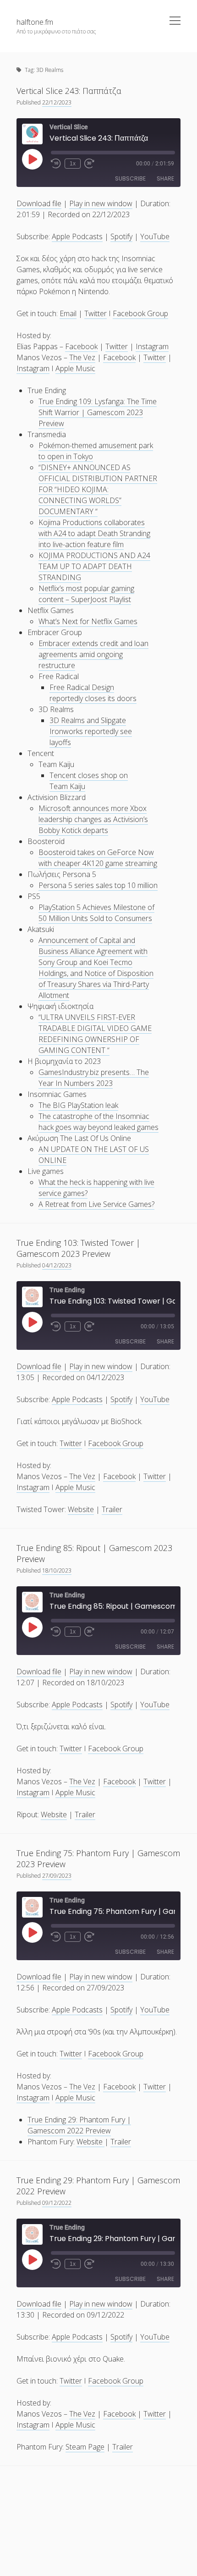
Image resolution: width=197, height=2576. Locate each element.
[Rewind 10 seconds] (56, 164)
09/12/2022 (57, 2203)
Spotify (121, 236)
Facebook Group (140, 313)
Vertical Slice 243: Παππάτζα (69, 91)
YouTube (155, 236)
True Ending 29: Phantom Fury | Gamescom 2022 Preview (79, 2125)
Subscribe (130, 178)
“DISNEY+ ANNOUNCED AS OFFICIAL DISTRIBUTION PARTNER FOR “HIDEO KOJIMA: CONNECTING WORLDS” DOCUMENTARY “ (98, 489)
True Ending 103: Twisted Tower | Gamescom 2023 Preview (78, 1248)
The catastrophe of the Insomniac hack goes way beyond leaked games (98, 1122)
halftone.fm (35, 22)
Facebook (81, 346)
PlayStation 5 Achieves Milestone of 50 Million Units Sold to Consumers (96, 913)
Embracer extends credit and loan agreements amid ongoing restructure (93, 654)
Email (68, 313)
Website (81, 1509)
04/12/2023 (57, 1265)
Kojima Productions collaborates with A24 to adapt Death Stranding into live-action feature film (94, 533)
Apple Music (75, 368)
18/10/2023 (57, 1570)
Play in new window (101, 203)
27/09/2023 (57, 1876)
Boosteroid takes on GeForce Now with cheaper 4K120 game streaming (98, 858)
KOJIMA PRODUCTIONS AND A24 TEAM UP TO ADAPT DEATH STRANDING (94, 566)
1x (73, 164)
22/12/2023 (57, 102)
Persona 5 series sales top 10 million (98, 885)
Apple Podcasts (77, 236)
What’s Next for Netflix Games (88, 621)
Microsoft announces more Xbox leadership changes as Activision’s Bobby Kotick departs (93, 819)
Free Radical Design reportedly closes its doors (93, 693)
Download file (39, 203)
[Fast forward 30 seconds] (89, 164)
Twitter (96, 313)
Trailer (112, 1509)
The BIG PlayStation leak (78, 1105)
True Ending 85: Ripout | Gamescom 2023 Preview (94, 1553)
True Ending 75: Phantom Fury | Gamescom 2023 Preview (98, 1858)
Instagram (152, 346)
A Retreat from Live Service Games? (96, 1204)
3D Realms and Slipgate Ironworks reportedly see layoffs (91, 731)
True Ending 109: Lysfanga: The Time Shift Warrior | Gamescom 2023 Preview (98, 412)
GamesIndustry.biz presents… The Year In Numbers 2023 (94, 1078)
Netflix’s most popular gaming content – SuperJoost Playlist (86, 594)
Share (165, 178)
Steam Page (85, 2447)
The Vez (82, 357)
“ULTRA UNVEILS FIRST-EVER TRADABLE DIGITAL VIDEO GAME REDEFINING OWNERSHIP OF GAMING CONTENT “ (95, 1034)
